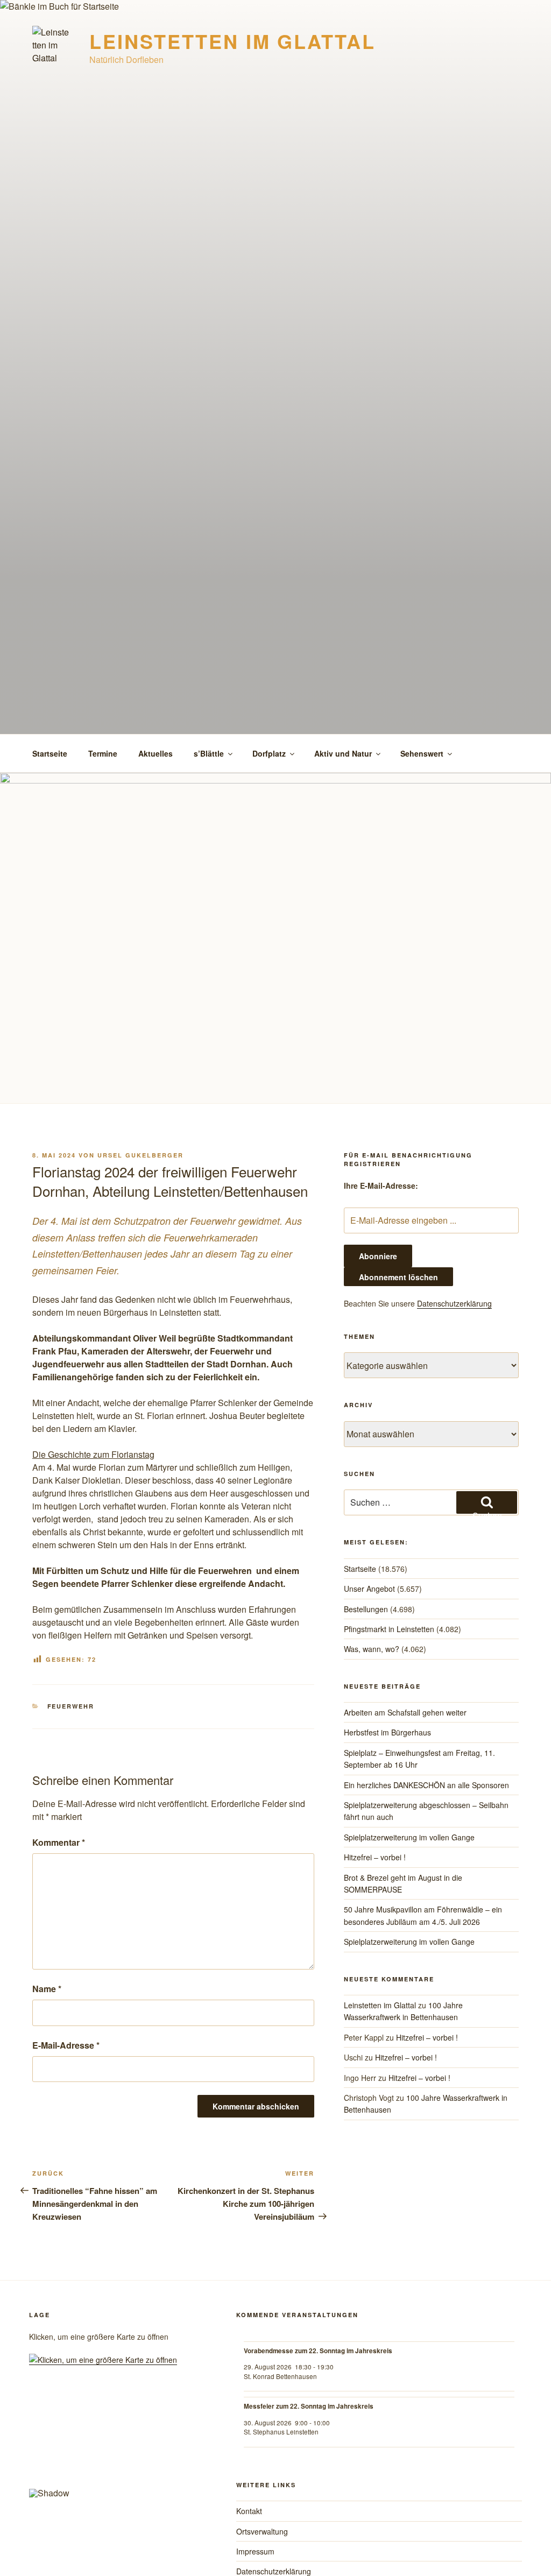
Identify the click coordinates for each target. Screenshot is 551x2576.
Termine (103, 753)
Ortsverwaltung (262, 2531)
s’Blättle (209, 753)
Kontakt (249, 2511)
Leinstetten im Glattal (232, 41)
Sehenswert (422, 753)
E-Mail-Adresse (66, 2045)
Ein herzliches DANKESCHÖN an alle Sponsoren (426, 1785)
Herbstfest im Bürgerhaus (387, 1732)
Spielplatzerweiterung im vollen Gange (409, 1837)
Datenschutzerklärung (454, 1303)
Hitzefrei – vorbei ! (375, 1857)
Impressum (255, 2551)
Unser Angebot (369, 1589)
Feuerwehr (71, 1706)
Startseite (50, 753)
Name (47, 1989)
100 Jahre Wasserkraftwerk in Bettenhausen (403, 2011)
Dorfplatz (269, 753)
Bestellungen (366, 1609)
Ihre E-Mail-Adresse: (381, 1185)
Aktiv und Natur (343, 753)
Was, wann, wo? (372, 1649)
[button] (46, 2444)
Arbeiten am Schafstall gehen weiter (405, 1712)
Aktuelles (156, 753)
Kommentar (59, 1842)
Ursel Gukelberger (140, 1155)
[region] (118, 2449)
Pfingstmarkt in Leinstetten (389, 1629)
